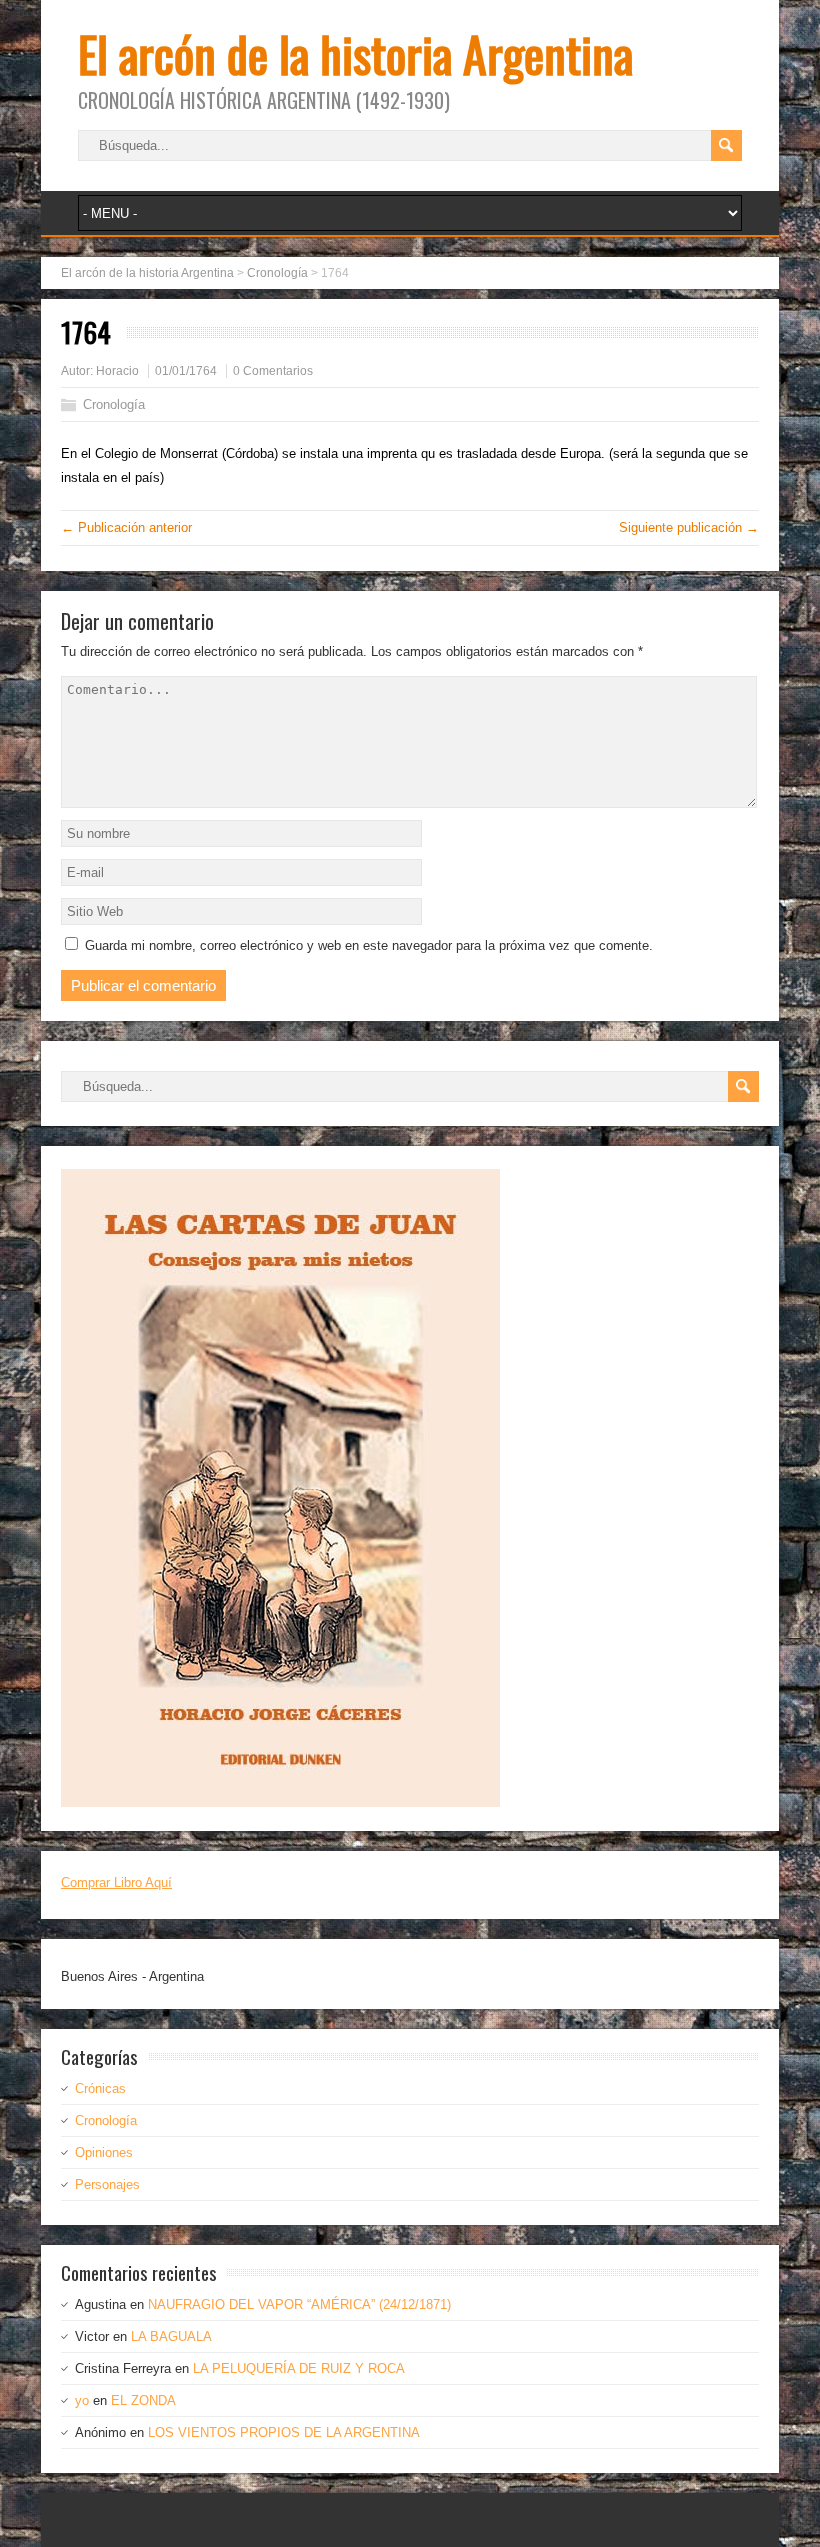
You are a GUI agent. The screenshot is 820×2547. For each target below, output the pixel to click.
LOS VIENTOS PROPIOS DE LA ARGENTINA (284, 2432)
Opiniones (104, 2152)
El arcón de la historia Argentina (355, 53)
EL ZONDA (143, 2400)
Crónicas (100, 2088)
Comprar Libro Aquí (116, 1882)
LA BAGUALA (171, 2336)
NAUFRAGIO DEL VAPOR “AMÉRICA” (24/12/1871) (299, 2304)
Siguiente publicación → (689, 527)
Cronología (114, 404)
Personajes (107, 2184)
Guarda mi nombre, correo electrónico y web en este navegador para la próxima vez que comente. (369, 945)
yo (82, 2400)
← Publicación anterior (126, 527)
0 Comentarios (273, 371)
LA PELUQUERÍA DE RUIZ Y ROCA (299, 2368)
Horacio (117, 371)
